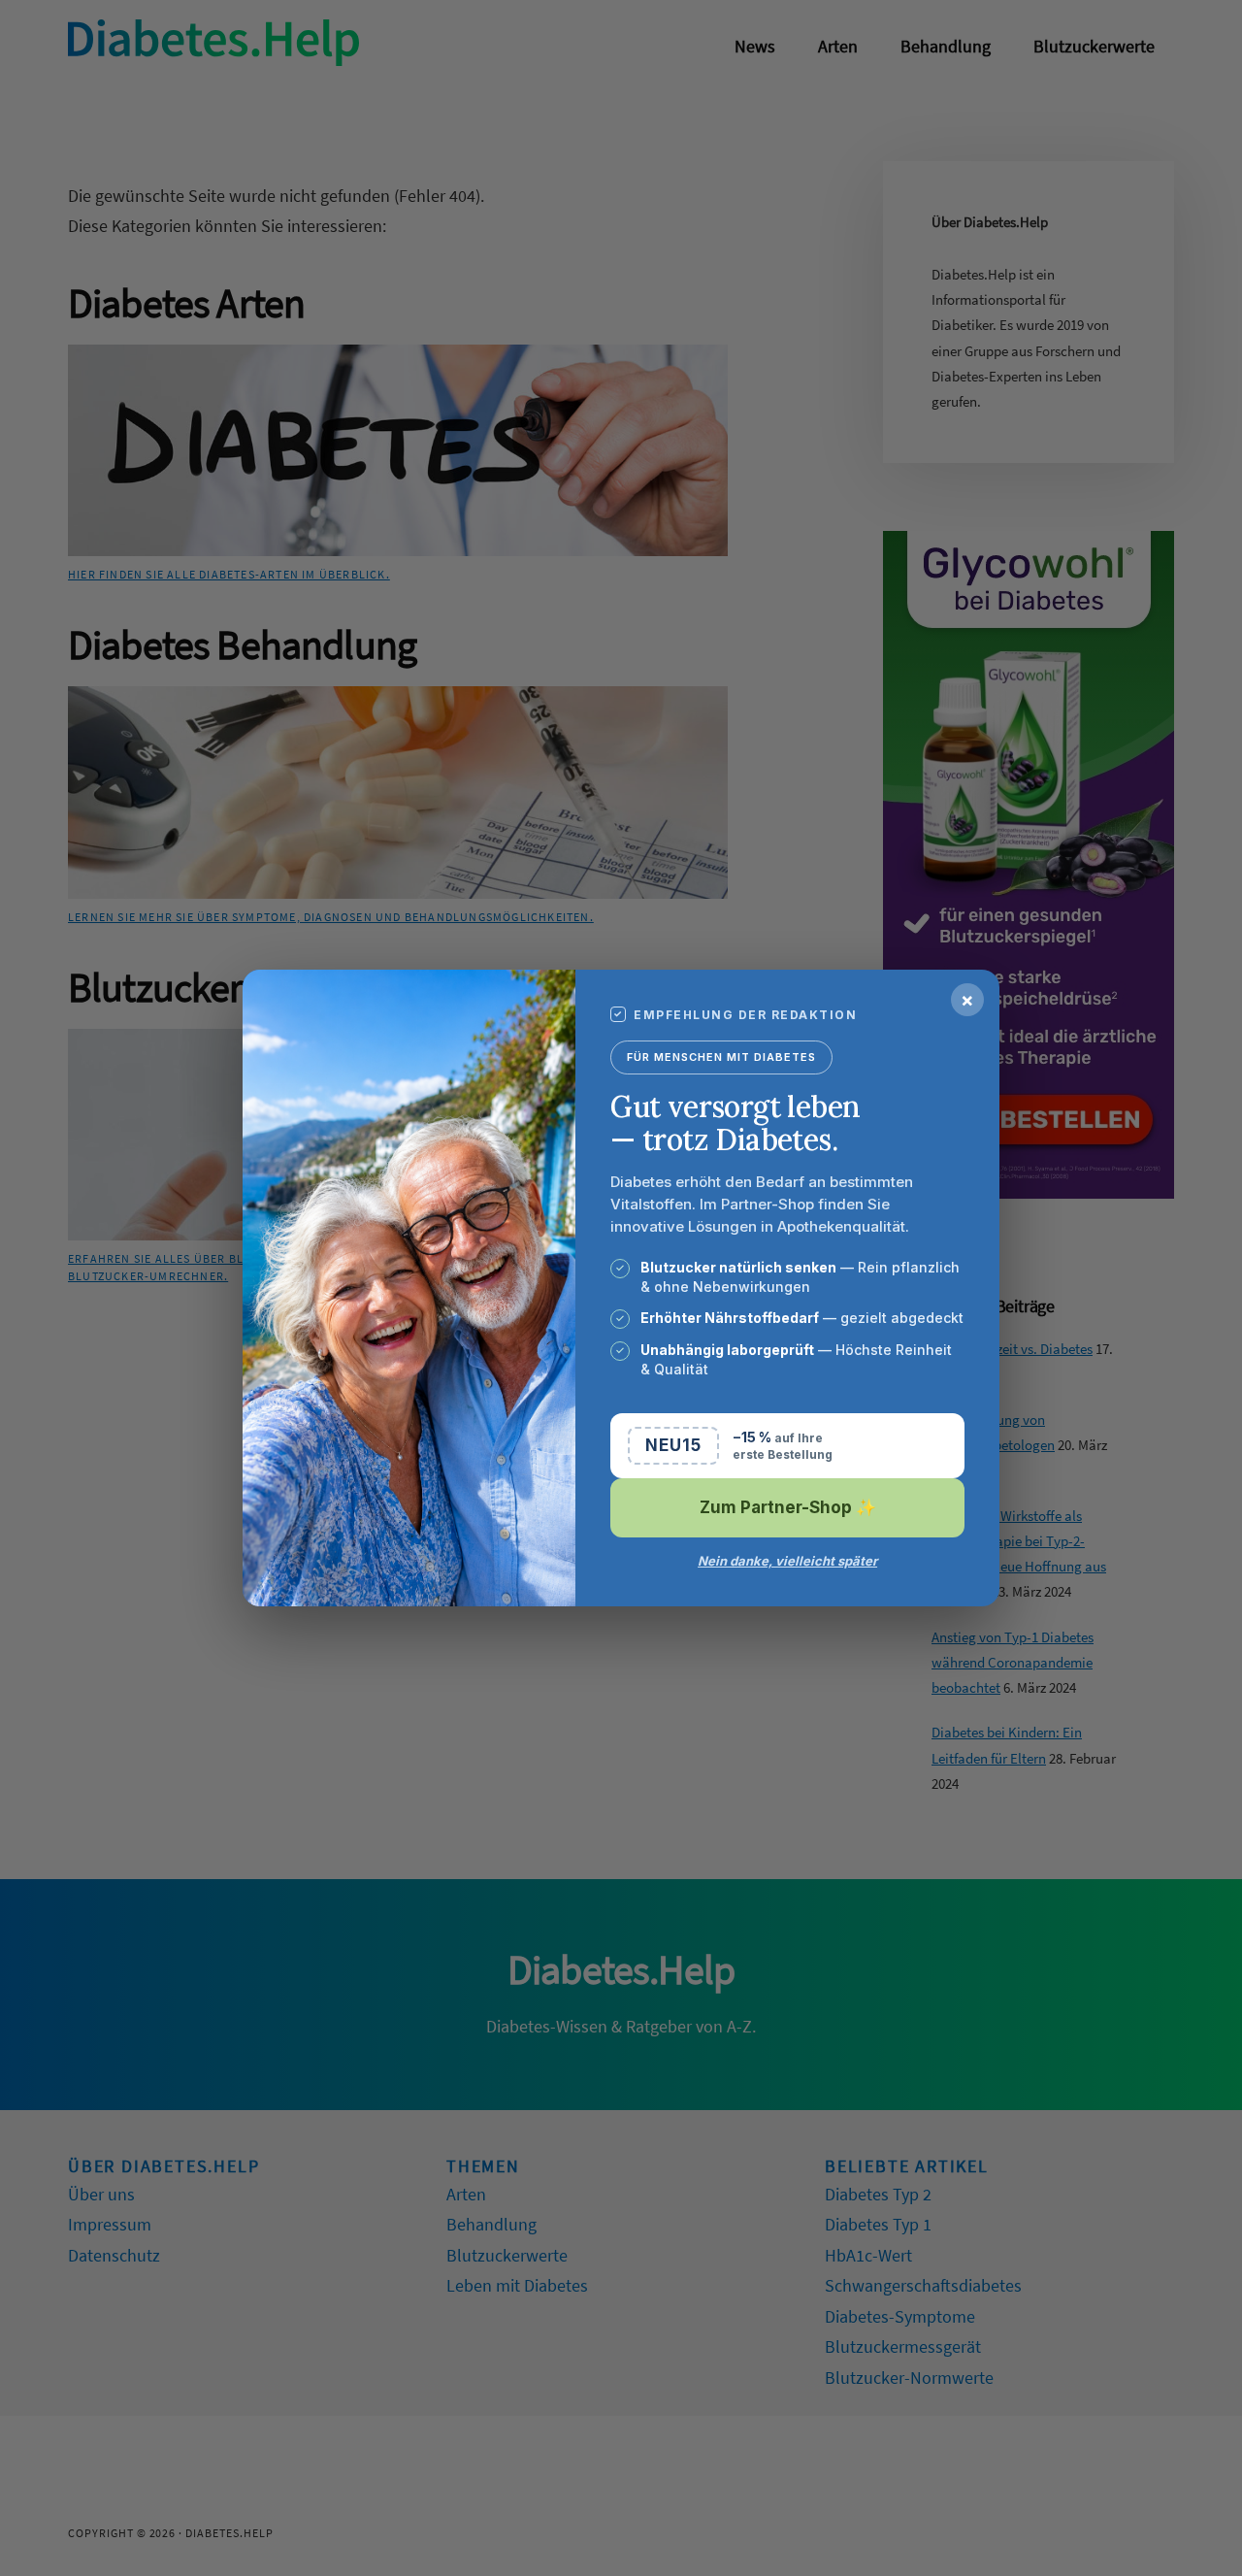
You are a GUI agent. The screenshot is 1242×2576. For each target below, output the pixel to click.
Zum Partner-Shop (788, 1507)
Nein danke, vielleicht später (787, 1561)
